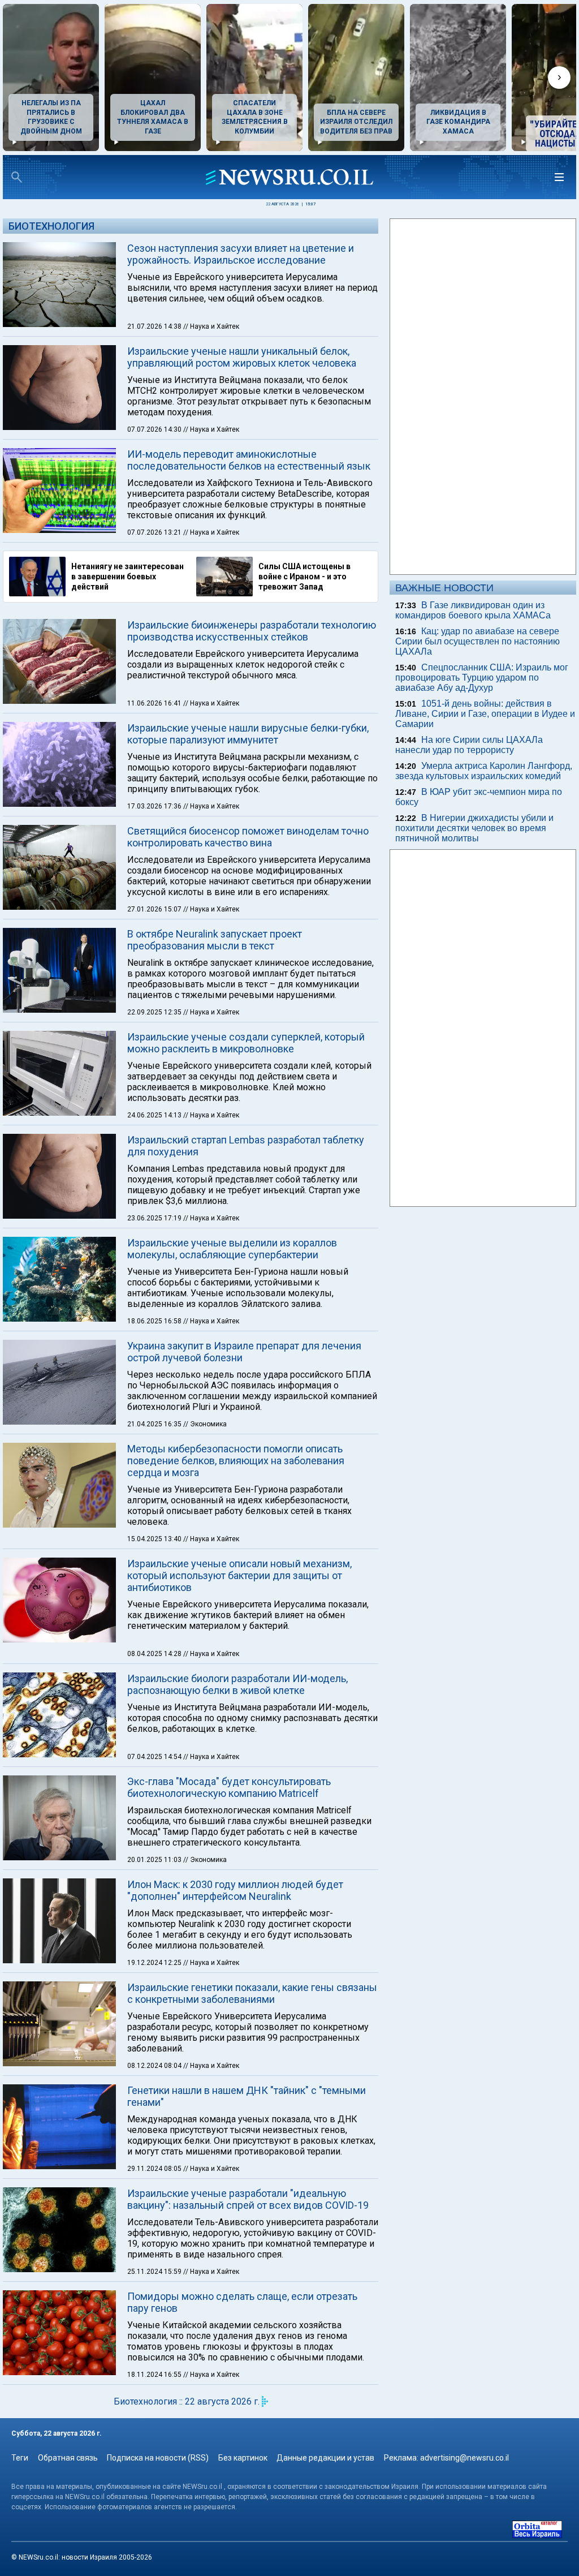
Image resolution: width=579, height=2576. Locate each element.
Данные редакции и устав (325, 2458)
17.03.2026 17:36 (155, 806)
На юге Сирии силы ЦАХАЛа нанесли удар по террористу (469, 745)
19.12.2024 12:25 (155, 1963)
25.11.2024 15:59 (155, 2272)
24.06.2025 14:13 (155, 1115)
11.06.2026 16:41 (155, 703)
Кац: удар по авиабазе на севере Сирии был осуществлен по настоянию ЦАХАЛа (478, 641)
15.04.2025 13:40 (155, 1539)
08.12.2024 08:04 (155, 2066)
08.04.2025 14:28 (155, 1654)
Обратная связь (68, 2458)
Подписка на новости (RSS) (158, 2458)
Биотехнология (51, 226)
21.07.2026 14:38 (155, 326)
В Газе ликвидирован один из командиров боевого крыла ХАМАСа (473, 610)
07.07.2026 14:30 (155, 429)
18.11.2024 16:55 (155, 2375)
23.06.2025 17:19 (155, 1218)
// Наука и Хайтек (211, 326)
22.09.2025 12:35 (155, 1012)
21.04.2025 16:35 (155, 1424)
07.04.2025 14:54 (155, 1757)
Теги (20, 2458)
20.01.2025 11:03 (155, 1860)
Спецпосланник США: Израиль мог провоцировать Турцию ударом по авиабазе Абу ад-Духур (482, 678)
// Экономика (205, 1424)
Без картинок (243, 2458)
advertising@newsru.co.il (465, 2458)
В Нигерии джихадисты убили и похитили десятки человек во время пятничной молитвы (474, 828)
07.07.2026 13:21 (155, 532)
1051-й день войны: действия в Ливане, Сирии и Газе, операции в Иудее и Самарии (485, 714)
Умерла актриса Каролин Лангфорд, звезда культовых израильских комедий (484, 771)
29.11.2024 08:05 (155, 2169)
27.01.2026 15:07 (155, 909)
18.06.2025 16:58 (155, 1321)
